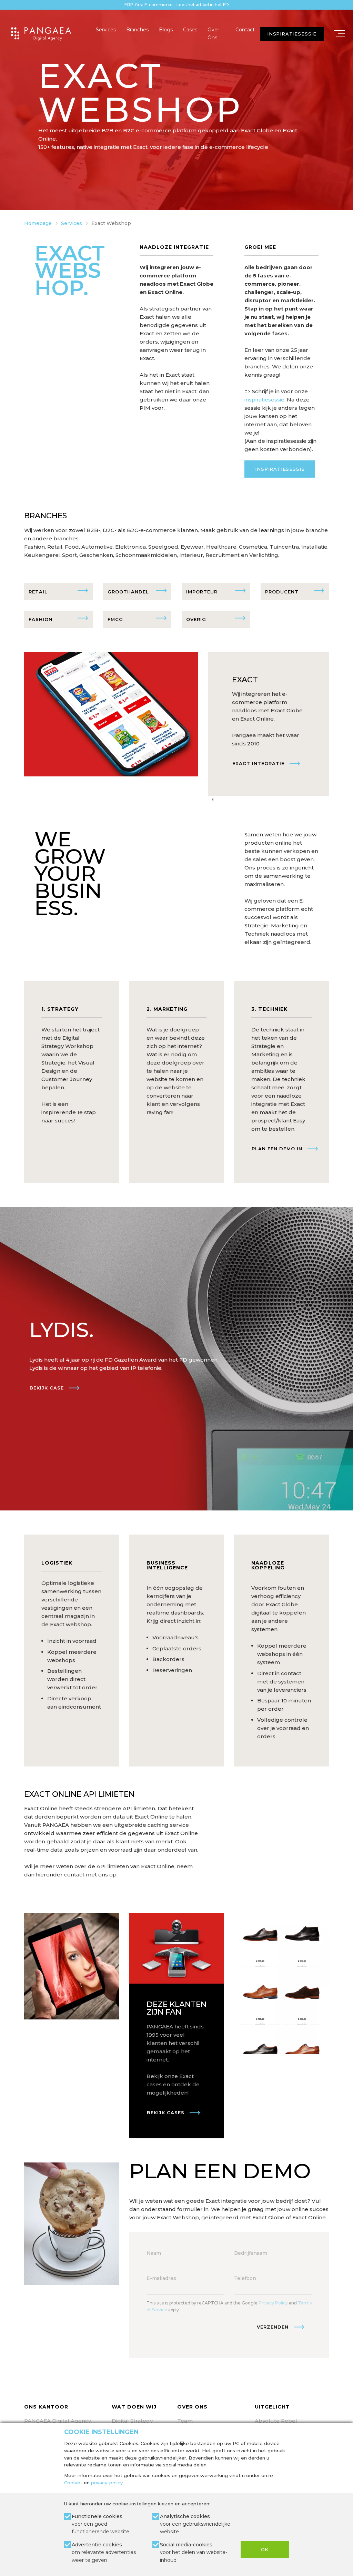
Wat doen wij (134, 2407)
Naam (154, 2253)
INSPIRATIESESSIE (292, 34)
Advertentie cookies (104, 2552)
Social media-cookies (194, 2552)
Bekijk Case (47, 1388)
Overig (196, 619)
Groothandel (128, 592)
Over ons (192, 2407)
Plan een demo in (277, 1149)
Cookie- (73, 2483)
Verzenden (273, 2327)
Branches (137, 30)
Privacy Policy (273, 2303)
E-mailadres (161, 2278)
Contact (245, 30)
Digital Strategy (132, 2421)
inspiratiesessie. (265, 400)
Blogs (166, 30)
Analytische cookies (195, 2524)
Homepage (38, 223)
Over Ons (213, 33)
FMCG (115, 619)
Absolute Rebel (276, 2421)
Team (185, 2421)
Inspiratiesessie (280, 469)
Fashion (41, 619)
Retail (38, 592)
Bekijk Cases (166, 2112)
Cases (190, 30)
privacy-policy (107, 2483)
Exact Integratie (258, 763)
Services (106, 30)
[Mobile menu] (339, 34)
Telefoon (245, 2278)
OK (265, 2549)
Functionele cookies (100, 2524)
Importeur (202, 592)
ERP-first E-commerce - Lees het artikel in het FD (177, 5)
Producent (282, 592)
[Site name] (41, 34)
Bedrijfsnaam (251, 2253)
